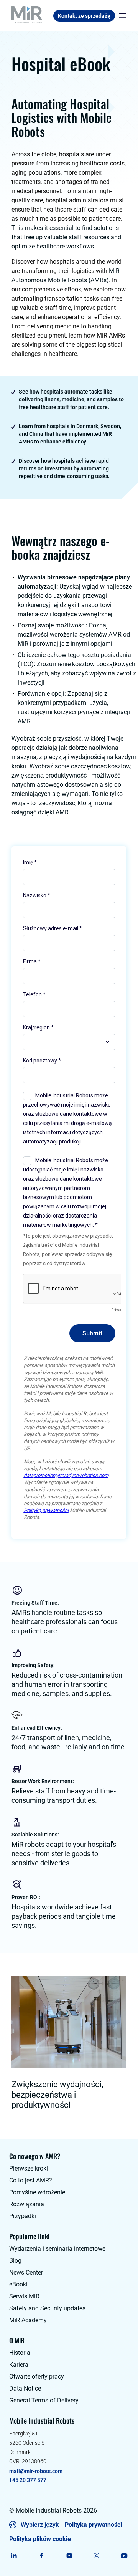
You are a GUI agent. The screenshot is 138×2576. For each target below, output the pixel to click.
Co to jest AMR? (31, 2180)
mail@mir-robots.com (36, 2471)
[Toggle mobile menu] (121, 16)
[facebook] (42, 2556)
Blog (15, 2261)
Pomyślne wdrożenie (37, 2192)
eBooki (18, 2284)
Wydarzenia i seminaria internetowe (57, 2249)
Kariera (19, 2365)
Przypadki (23, 2216)
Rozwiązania (27, 2204)
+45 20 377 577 (28, 2480)
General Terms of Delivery (44, 2400)
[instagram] (69, 2556)
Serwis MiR (24, 2296)
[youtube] (124, 2556)
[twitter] (96, 2556)
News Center (26, 2272)
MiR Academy (28, 2320)
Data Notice (25, 2388)
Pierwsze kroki (29, 2168)
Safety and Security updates (47, 2308)
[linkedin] (14, 2556)
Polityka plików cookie (40, 2539)
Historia (20, 2353)
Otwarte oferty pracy (37, 2377)
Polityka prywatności (93, 2525)
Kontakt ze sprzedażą (84, 16)
